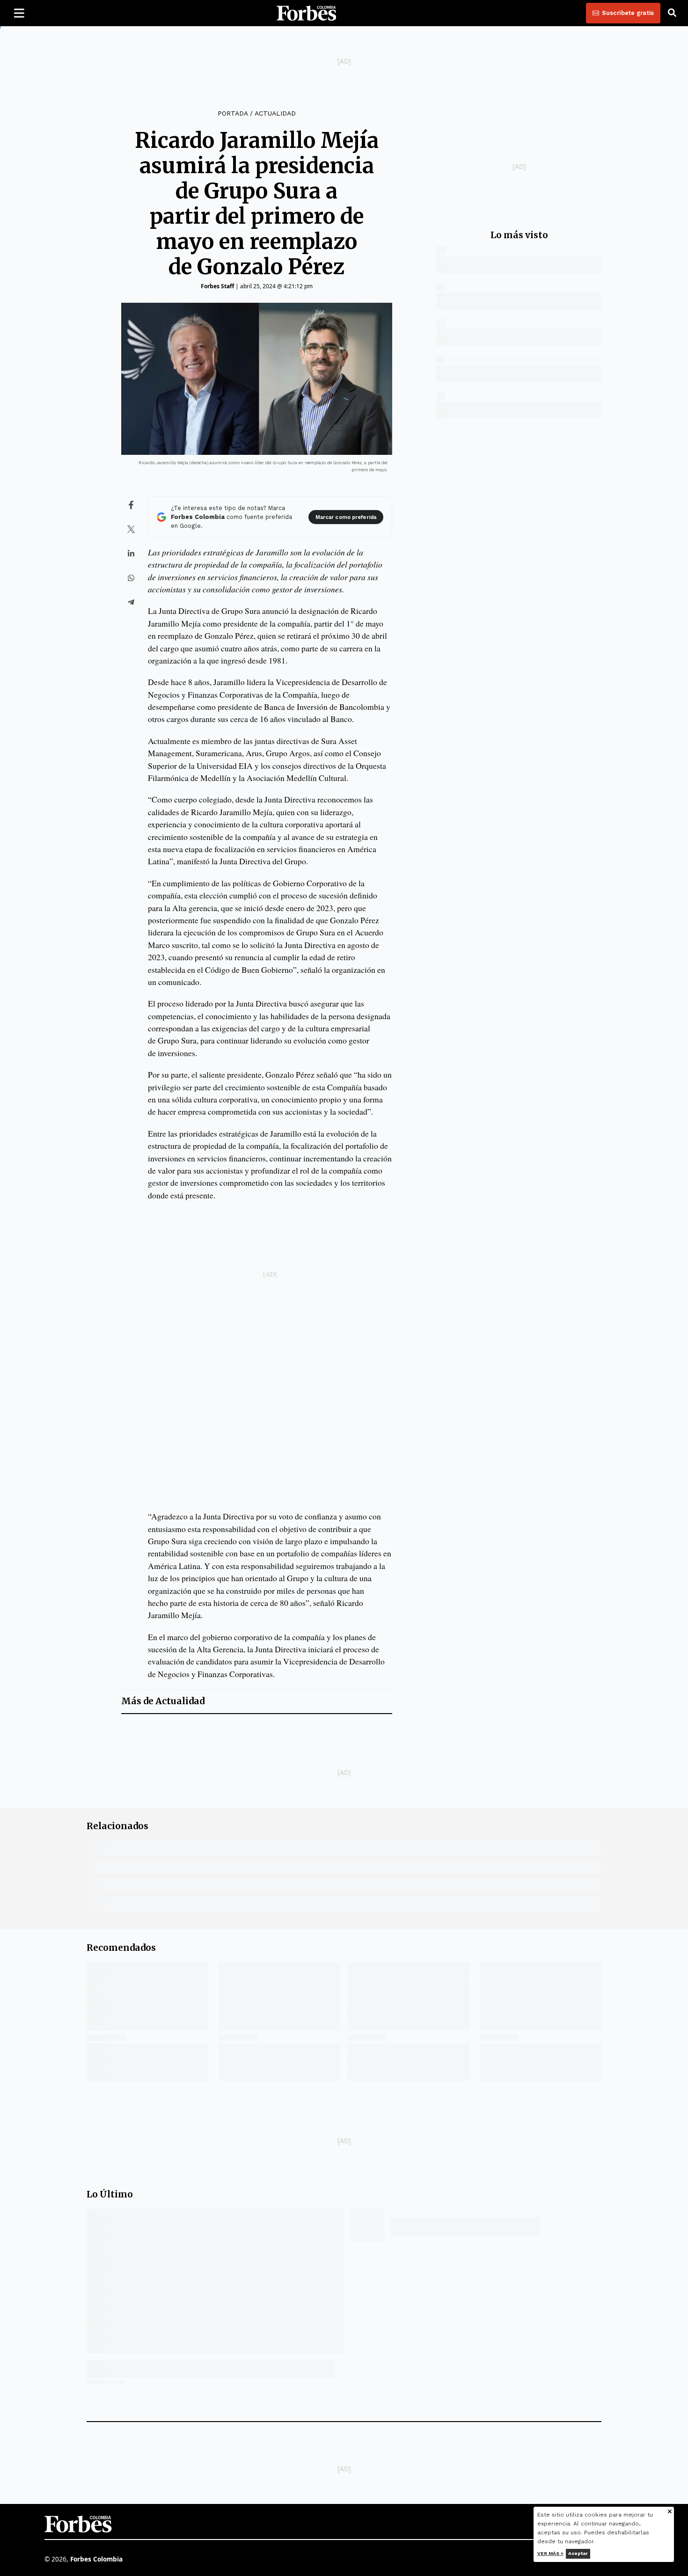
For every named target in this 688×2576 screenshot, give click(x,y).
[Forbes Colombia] (307, 13)
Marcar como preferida (346, 517)
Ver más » (550, 2553)
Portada (233, 113)
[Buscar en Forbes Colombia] (672, 13)
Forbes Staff (217, 286)
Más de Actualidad (163, 1701)
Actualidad (275, 113)
